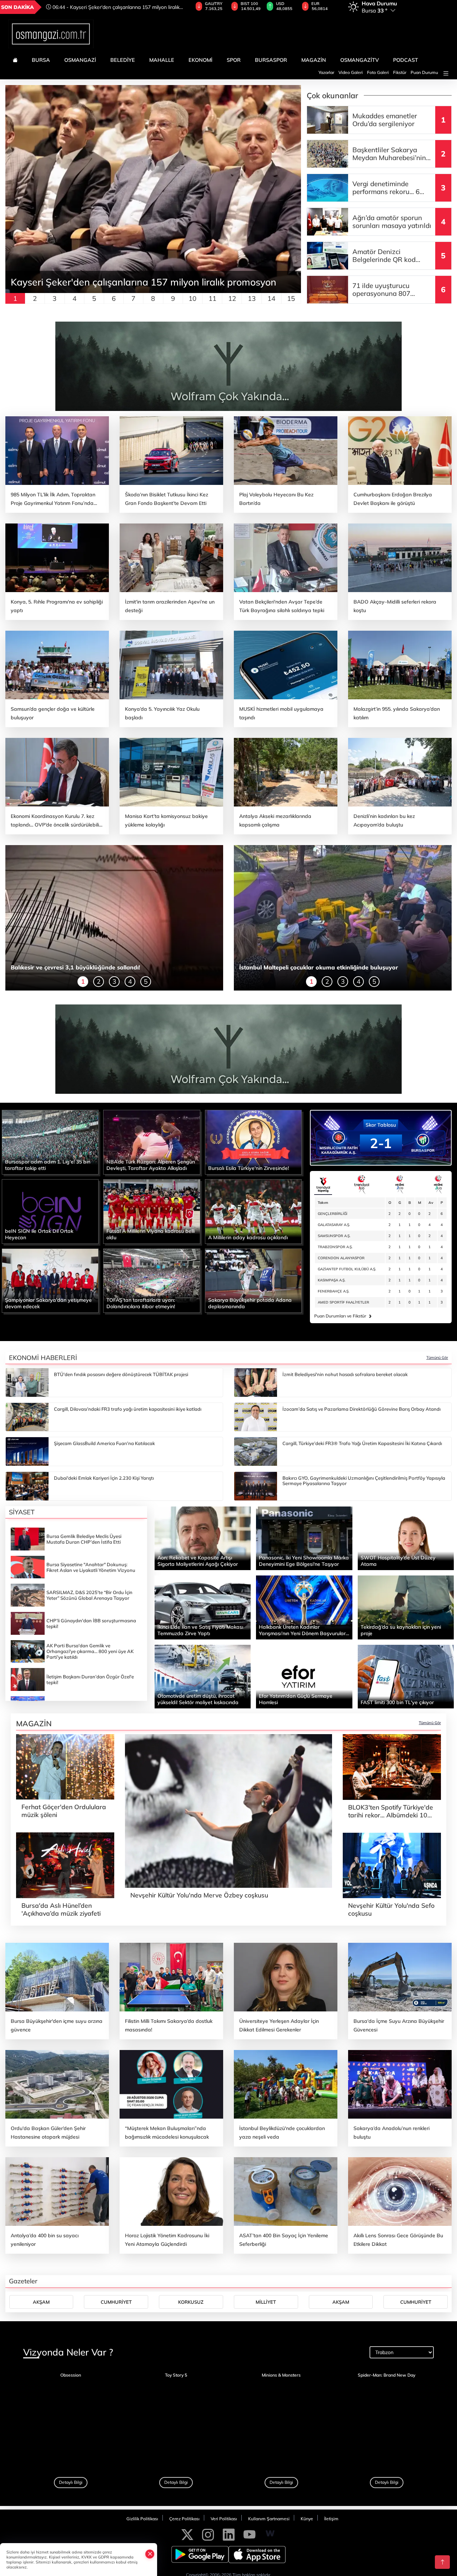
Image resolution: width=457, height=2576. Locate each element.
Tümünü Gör (437, 1358)
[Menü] (446, 73)
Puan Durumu (424, 72)
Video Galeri (351, 72)
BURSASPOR (271, 60)
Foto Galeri (378, 72)
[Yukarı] (442, 2562)
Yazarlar (326, 72)
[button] (13, 194)
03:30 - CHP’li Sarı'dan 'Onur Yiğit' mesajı (99, 7)
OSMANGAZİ (80, 60)
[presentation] (178, 7)
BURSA (41, 60)
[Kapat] (150, 2554)
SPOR (234, 60)
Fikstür (400, 72)
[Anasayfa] (15, 60)
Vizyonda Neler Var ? (68, 2442)
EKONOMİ (200, 60)
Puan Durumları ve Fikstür (343, 1316)
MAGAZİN (314, 60)
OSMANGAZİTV (360, 60)
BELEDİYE (123, 60)
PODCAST (406, 60)
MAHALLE (162, 60)
